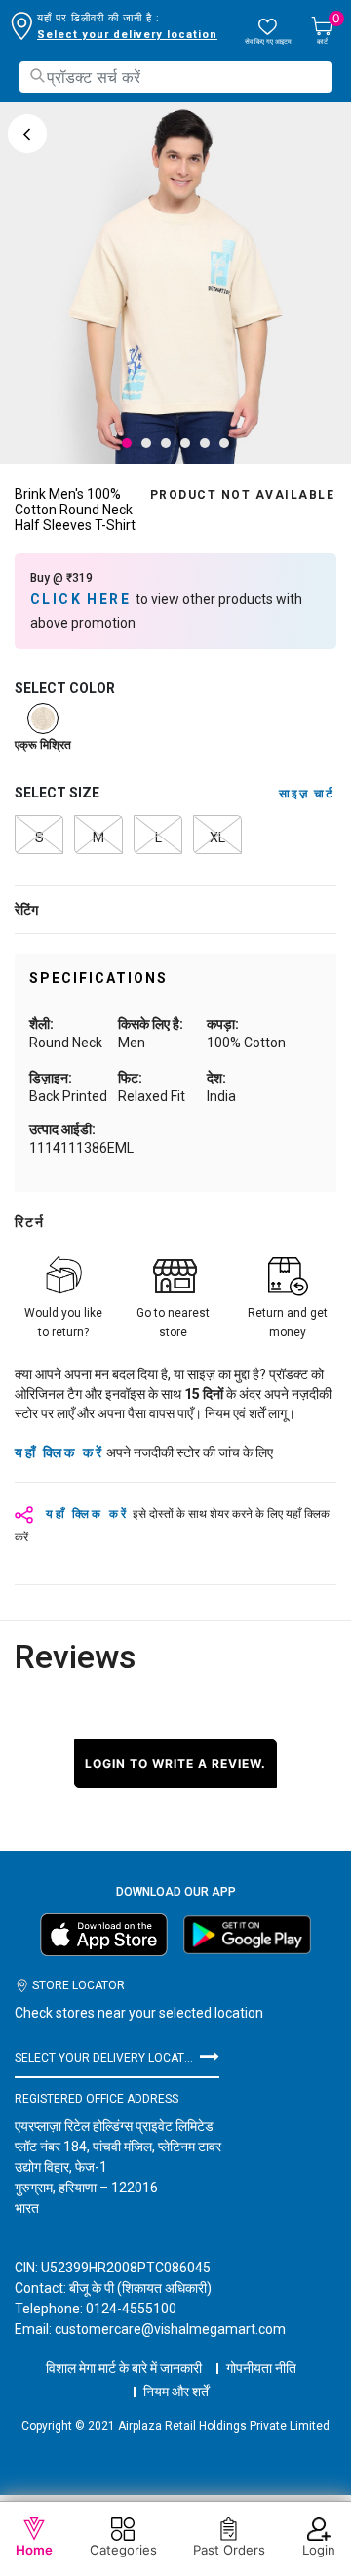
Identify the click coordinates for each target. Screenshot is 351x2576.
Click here (83, 599)
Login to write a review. (175, 1763)
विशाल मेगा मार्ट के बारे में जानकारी (124, 2368)
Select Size (57, 793)
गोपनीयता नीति (261, 2368)
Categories (123, 2550)
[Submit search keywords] (37, 76)
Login (319, 2550)
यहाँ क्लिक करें (59, 1452)
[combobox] (175, 77)
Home (34, 2550)
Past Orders (229, 2550)
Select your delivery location (127, 35)
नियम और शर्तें (176, 2392)
